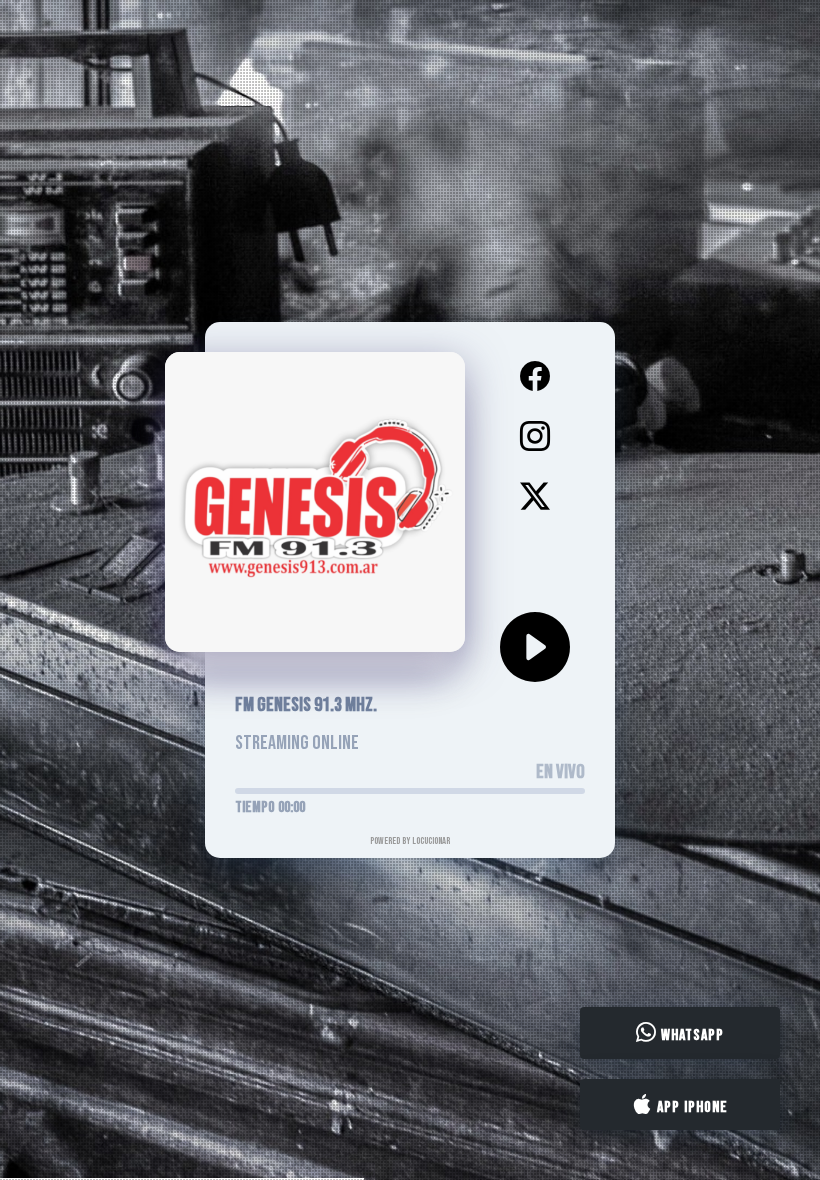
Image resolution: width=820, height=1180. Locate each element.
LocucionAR (431, 841)
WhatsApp (690, 1035)
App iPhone (690, 1106)
